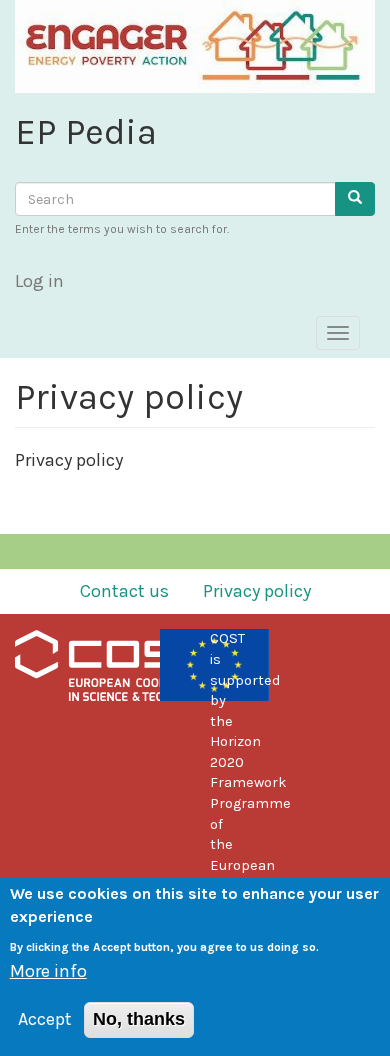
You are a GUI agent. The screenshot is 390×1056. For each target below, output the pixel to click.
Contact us (124, 591)
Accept (45, 1019)
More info (48, 971)
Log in (39, 281)
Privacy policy (257, 591)
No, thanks (139, 1019)
